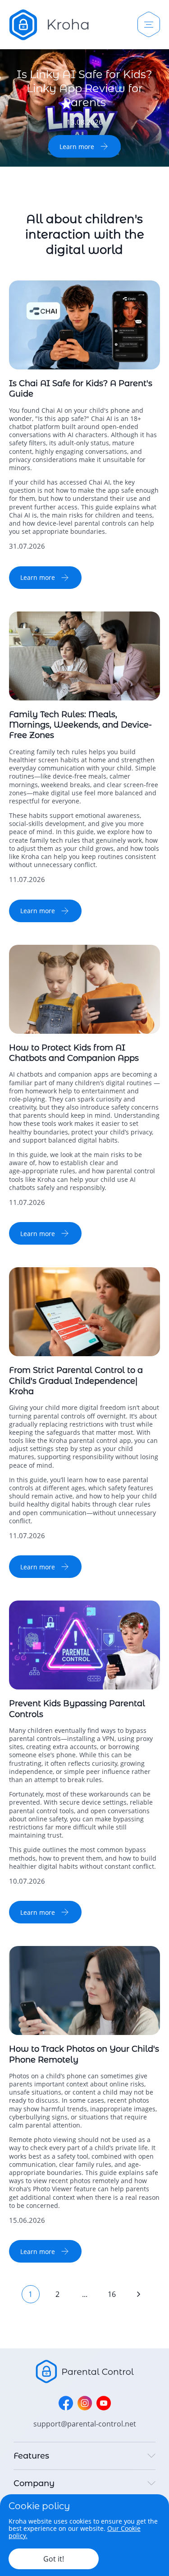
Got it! (54, 2559)
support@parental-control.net (85, 2424)
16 (112, 2294)
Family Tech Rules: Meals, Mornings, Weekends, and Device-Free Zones (80, 725)
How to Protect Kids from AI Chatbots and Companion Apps (74, 1053)
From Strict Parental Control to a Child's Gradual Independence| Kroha (76, 1381)
